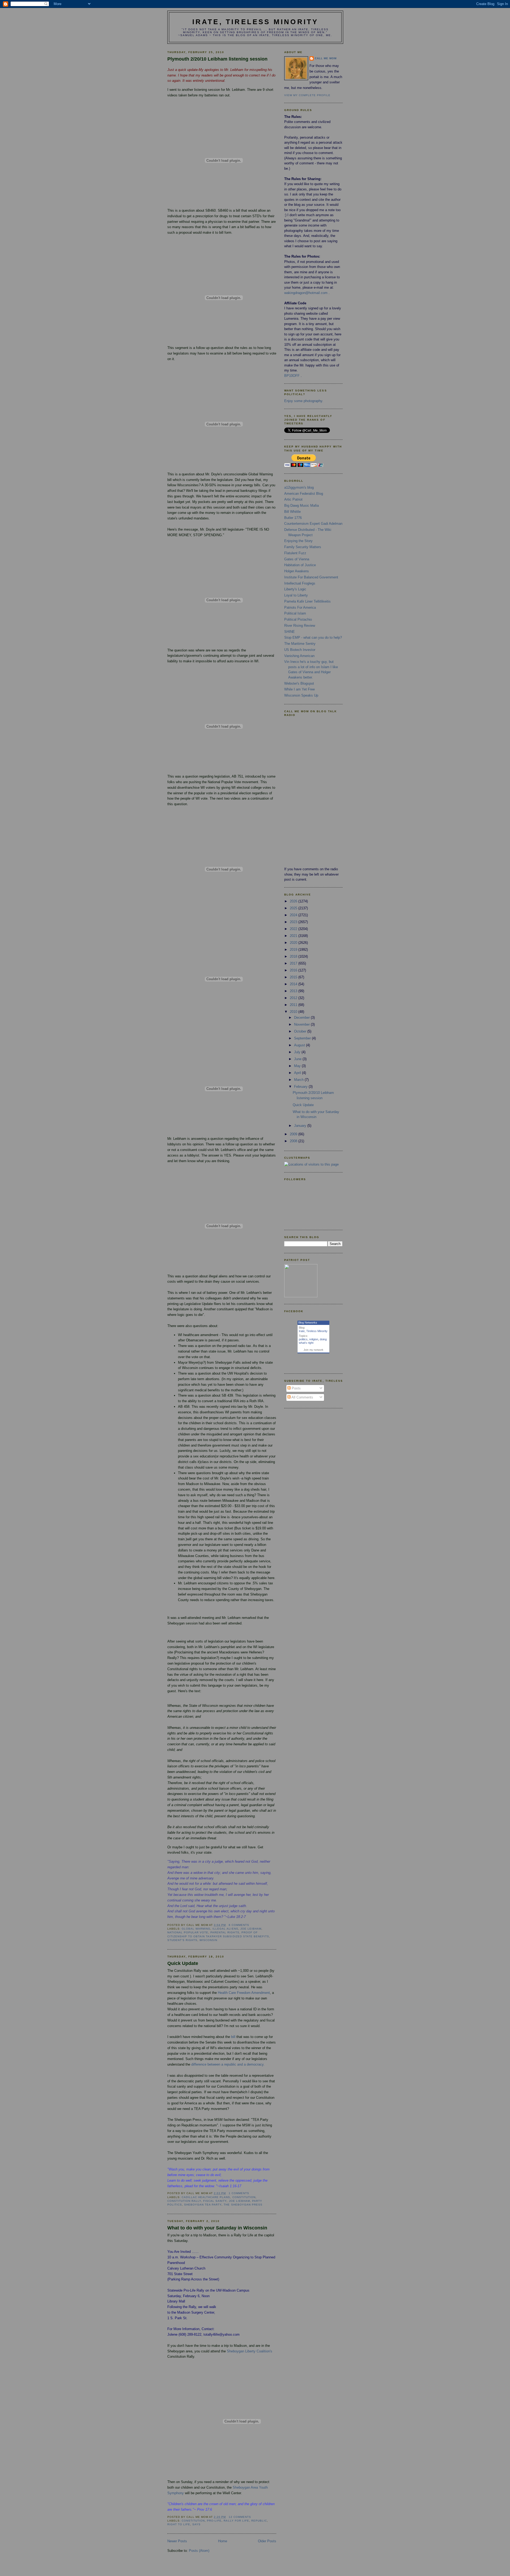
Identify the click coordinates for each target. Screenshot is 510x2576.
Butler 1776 (293, 518)
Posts (296, 1388)
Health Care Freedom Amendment (244, 1993)
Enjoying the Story (298, 541)
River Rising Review (300, 626)
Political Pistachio (298, 619)
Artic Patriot (293, 499)
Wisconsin (208, 1940)
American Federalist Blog (304, 494)
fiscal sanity (215, 2201)
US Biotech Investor (300, 650)
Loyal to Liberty (296, 595)
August (300, 1045)
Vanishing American (299, 656)
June (298, 1059)
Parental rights (225, 1932)
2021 (294, 936)
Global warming (196, 1929)
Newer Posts (177, 2541)
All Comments (302, 1397)
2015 (294, 977)
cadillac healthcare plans (206, 2197)
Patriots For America (300, 607)
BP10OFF (292, 376)
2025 (294, 908)
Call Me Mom (326, 58)
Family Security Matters (303, 547)
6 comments (239, 1925)
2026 (294, 901)
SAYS (196, 2524)
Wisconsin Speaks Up (301, 695)
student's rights (182, 1940)
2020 (294, 943)
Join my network (313, 1350)
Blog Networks (308, 1323)
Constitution (244, 2197)
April (298, 1073)
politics (303, 1339)
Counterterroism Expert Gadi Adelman (313, 524)
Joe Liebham (239, 2201)
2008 (294, 1141)
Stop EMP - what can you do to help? (313, 637)
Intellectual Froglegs (300, 583)
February (301, 1087)
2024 (294, 915)
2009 (294, 1134)
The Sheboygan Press (243, 2205)
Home (223, 2541)
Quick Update (183, 1963)
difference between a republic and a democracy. (228, 2064)
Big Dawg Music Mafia (301, 506)
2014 (294, 984)
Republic (259, 2521)
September (303, 1038)
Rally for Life (236, 2521)
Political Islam (295, 613)
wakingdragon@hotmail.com (306, 293)
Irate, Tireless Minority (255, 22)
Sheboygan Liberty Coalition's (250, 2351)
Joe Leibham (251, 1929)
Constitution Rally (184, 2201)
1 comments (239, 2193)
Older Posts (267, 2541)
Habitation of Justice (300, 565)
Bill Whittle (292, 512)
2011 (294, 1005)
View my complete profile (307, 95)
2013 (294, 991)
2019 (294, 950)
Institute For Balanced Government (311, 577)
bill (233, 2037)
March (299, 1080)
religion (314, 1339)
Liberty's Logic (295, 589)
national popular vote (188, 1932)
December (302, 1018)
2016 (294, 970)
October (301, 1031)
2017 (294, 963)
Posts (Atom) (199, 2551)
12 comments (240, 2517)
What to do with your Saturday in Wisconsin (217, 2228)
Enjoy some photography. (304, 401)
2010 (294, 1012)
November (302, 1024)
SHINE (290, 632)
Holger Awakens (297, 571)
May (298, 1066)
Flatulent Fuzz (295, 553)
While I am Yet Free (299, 689)
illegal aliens (225, 1929)
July (298, 1052)
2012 (294, 998)
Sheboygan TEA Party (203, 2205)
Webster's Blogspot (299, 683)
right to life (179, 2524)
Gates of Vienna (297, 559)
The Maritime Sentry (300, 644)
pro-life (214, 2521)
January (301, 1126)
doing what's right (313, 1341)
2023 (294, 922)
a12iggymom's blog (299, 487)
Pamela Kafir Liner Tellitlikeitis (307, 601)
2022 (294, 929)
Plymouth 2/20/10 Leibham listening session (217, 59)
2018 (294, 956)
